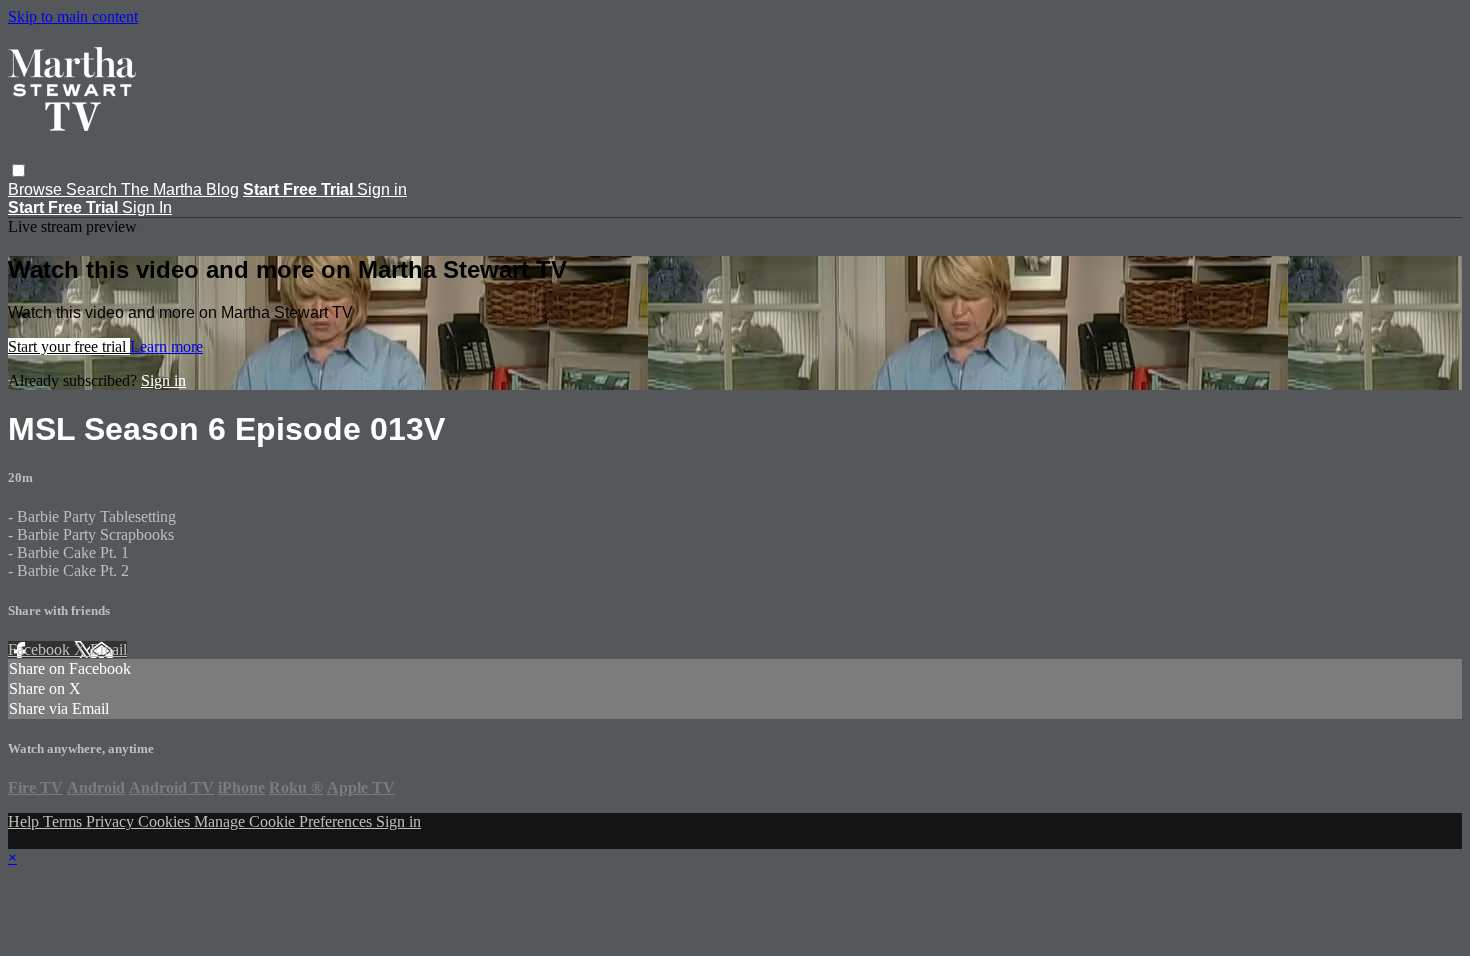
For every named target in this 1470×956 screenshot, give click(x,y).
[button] (18, 170)
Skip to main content (73, 16)
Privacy (112, 821)
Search (93, 189)
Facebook (41, 649)
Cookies (166, 821)
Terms (64, 821)
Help (25, 821)
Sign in (382, 189)
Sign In (147, 207)
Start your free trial (69, 346)
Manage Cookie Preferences (285, 821)
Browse (37, 189)
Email (108, 649)
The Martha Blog (180, 189)
